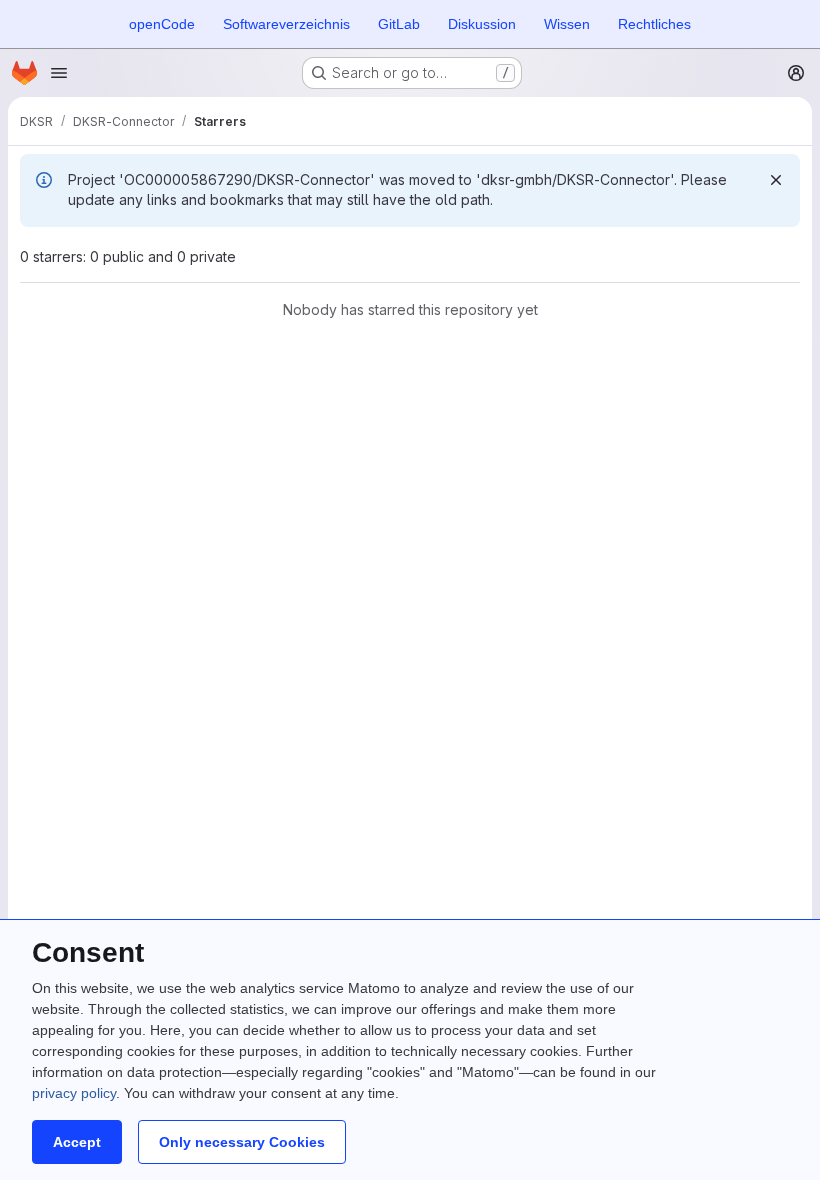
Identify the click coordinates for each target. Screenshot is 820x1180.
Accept (77, 1142)
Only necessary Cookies (242, 1142)
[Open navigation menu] (59, 73)
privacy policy (74, 1093)
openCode (162, 24)
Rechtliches (654, 24)
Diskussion (482, 24)
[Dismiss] (776, 180)
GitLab (399, 24)
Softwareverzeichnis (286, 24)
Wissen (567, 24)
